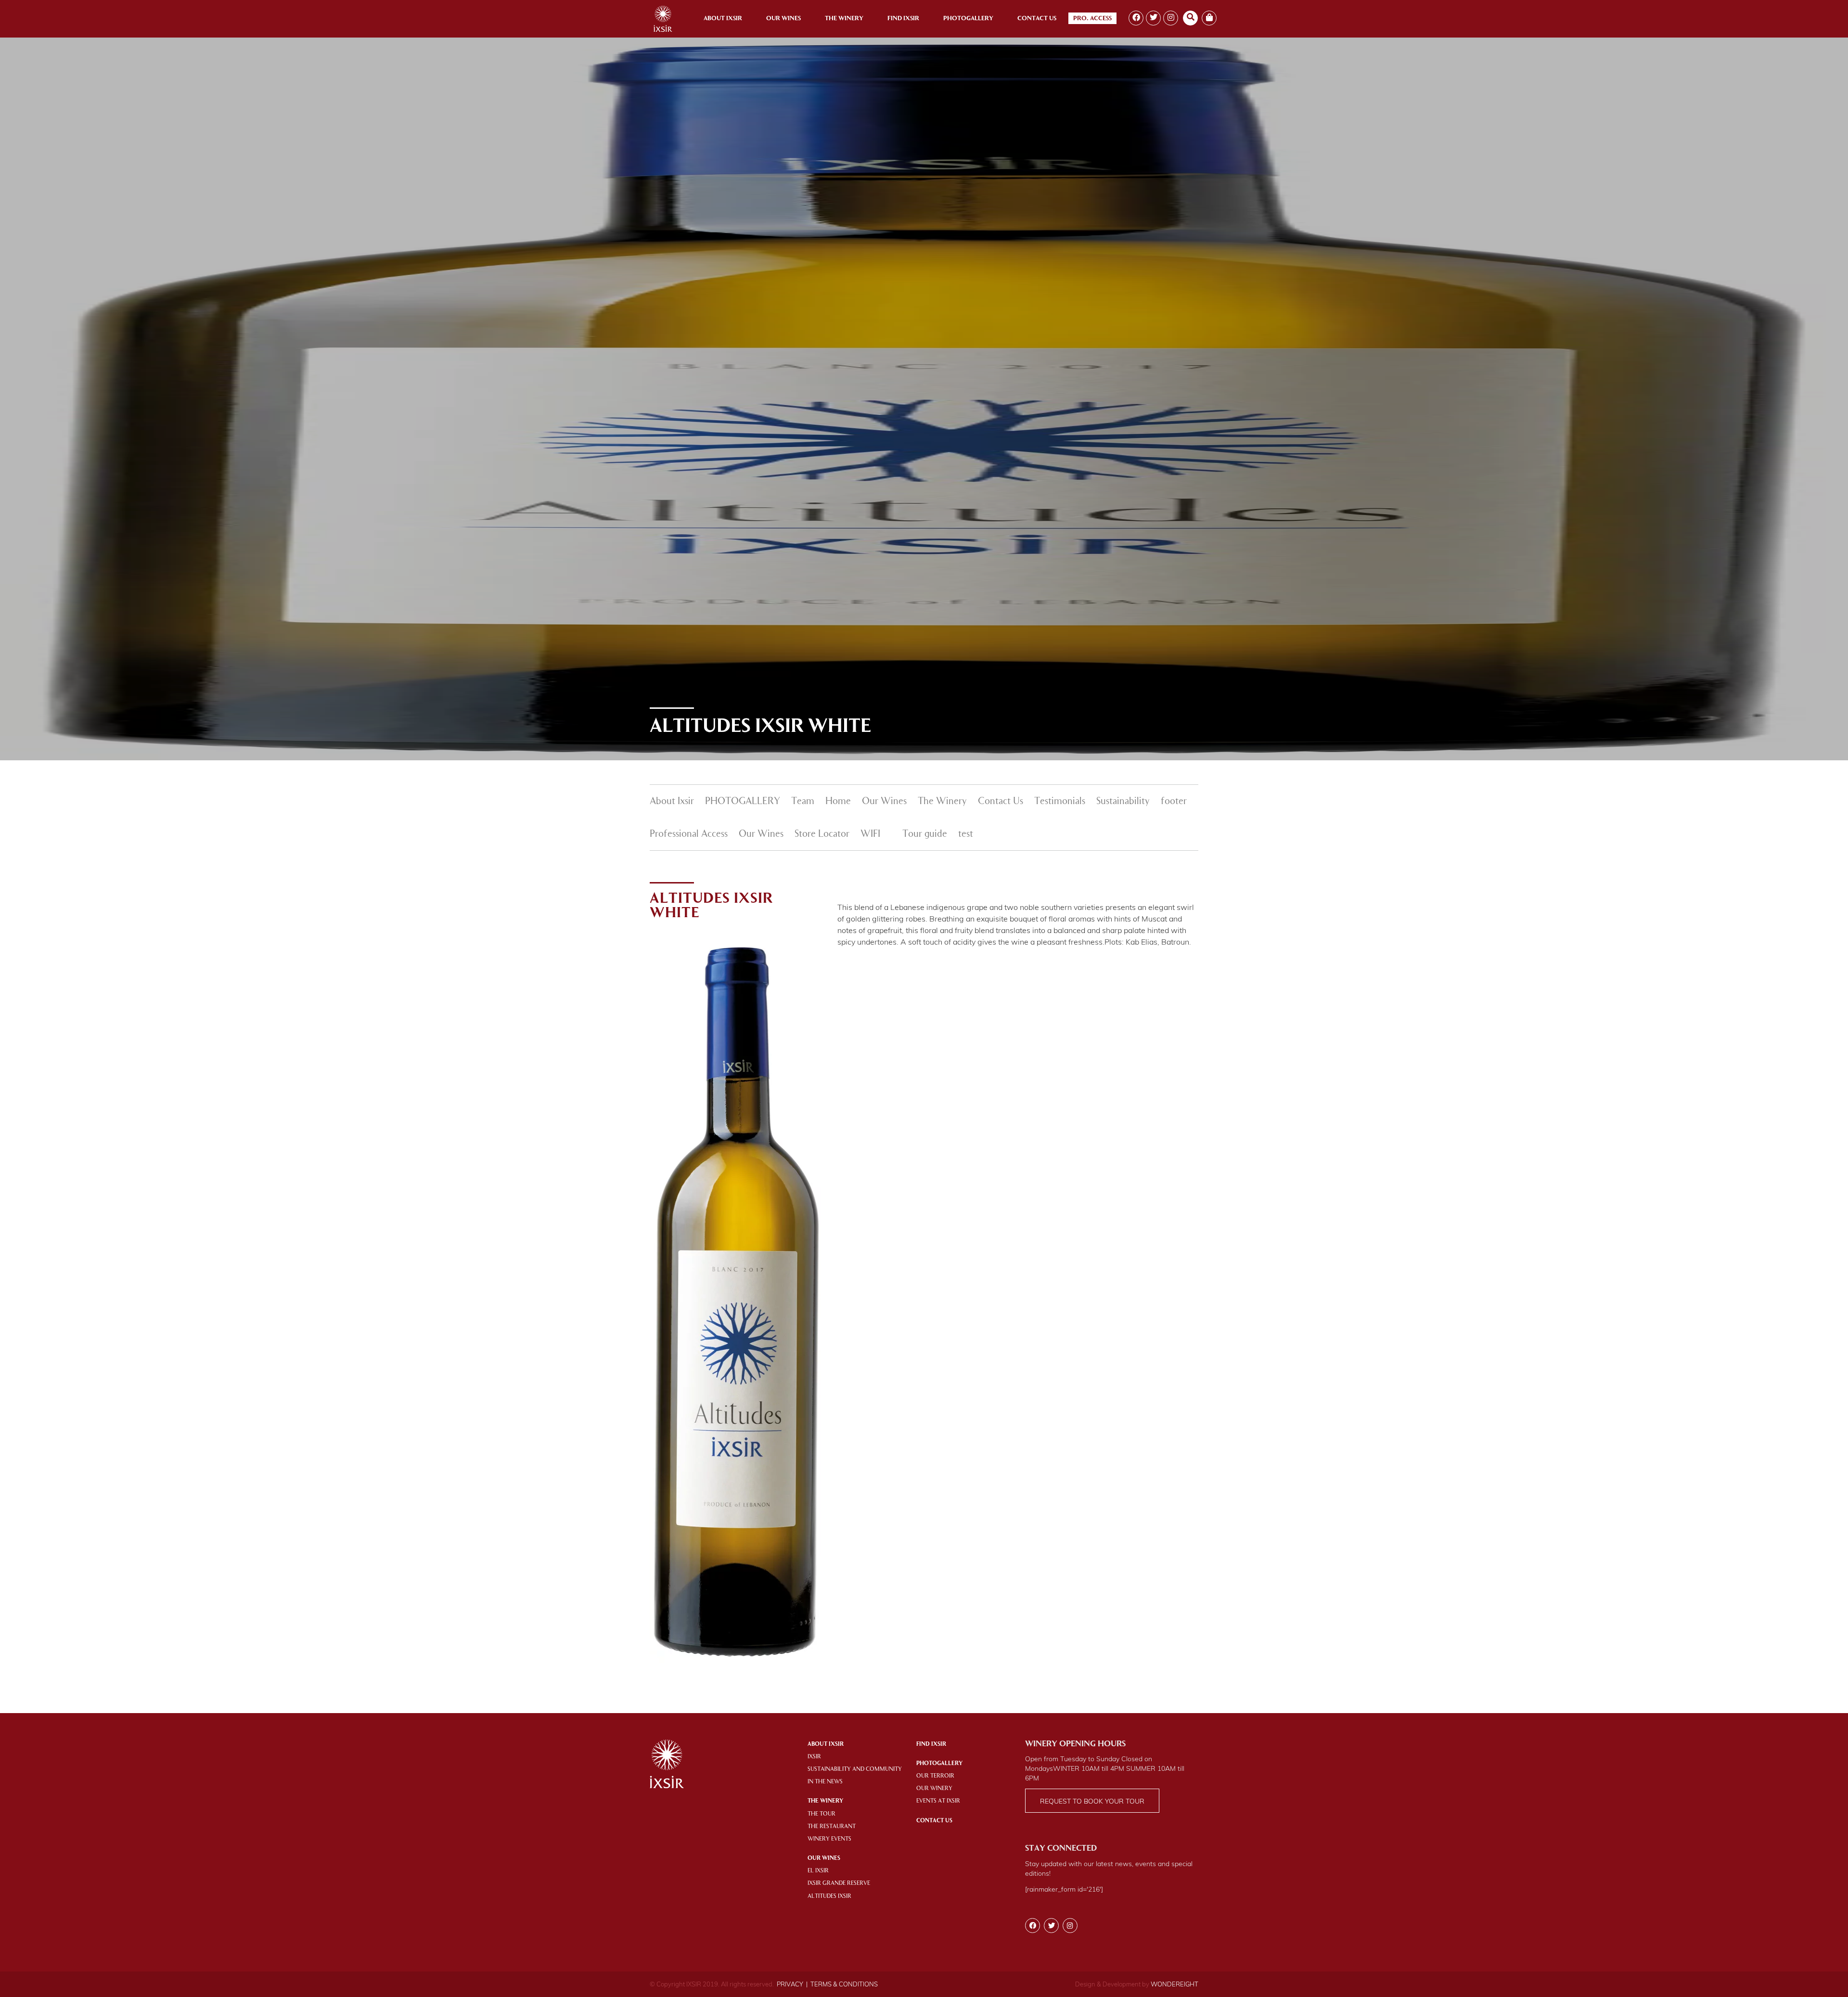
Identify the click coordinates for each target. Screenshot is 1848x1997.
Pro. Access (1092, 19)
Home (838, 802)
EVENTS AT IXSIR (938, 1801)
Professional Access (689, 834)
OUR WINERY (934, 1789)
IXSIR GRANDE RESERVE (839, 1883)
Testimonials (1060, 802)
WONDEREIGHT (1174, 1984)
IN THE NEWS (825, 1782)
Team (803, 802)
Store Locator (822, 834)
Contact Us (1037, 19)
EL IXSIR (818, 1871)
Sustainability (1123, 802)
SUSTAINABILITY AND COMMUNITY (855, 1769)
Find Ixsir (903, 19)
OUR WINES (824, 1858)
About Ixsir (723, 19)
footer (1174, 802)
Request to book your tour (1092, 1801)
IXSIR (814, 1757)
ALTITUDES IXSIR (829, 1896)
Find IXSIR (931, 1744)
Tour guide (925, 834)
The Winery (844, 19)
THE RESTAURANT (832, 1827)
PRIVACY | (792, 1984)
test (966, 834)
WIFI (870, 834)
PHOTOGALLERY (743, 802)
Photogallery (968, 19)
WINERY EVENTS (829, 1839)
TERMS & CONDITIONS (844, 1984)
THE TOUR (821, 1814)
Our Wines (783, 19)
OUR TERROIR (935, 1776)
